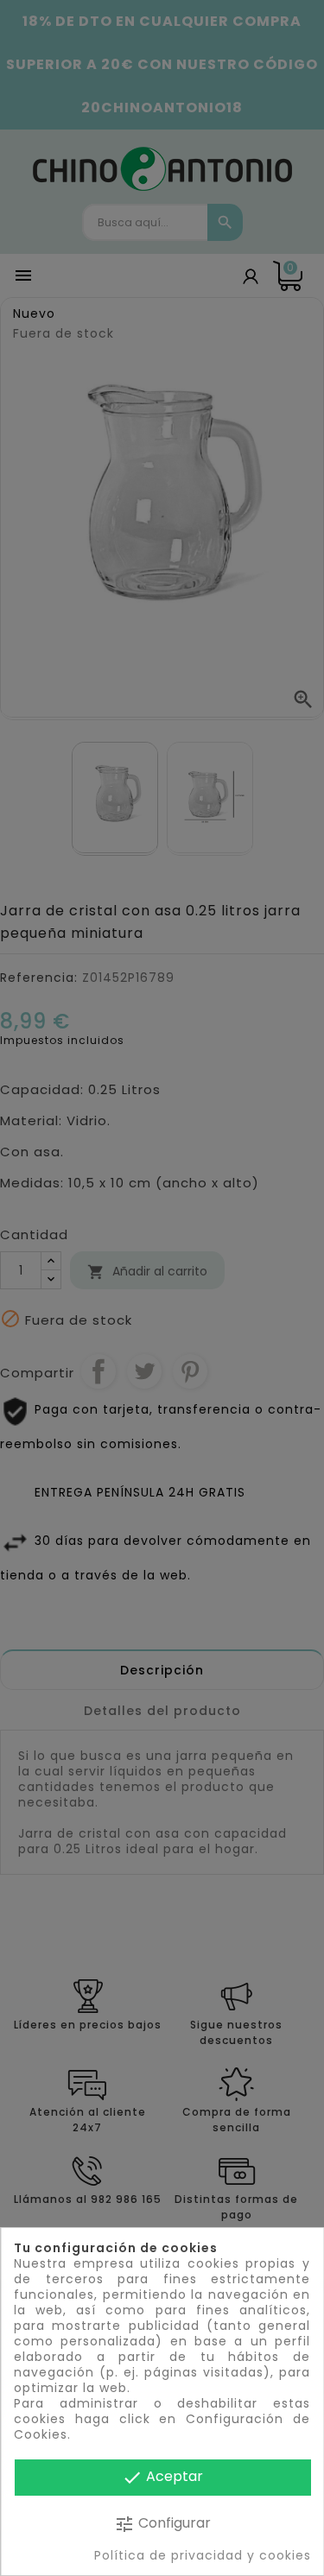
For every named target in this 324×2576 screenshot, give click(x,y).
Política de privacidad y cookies (202, 2555)
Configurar (162, 2524)
